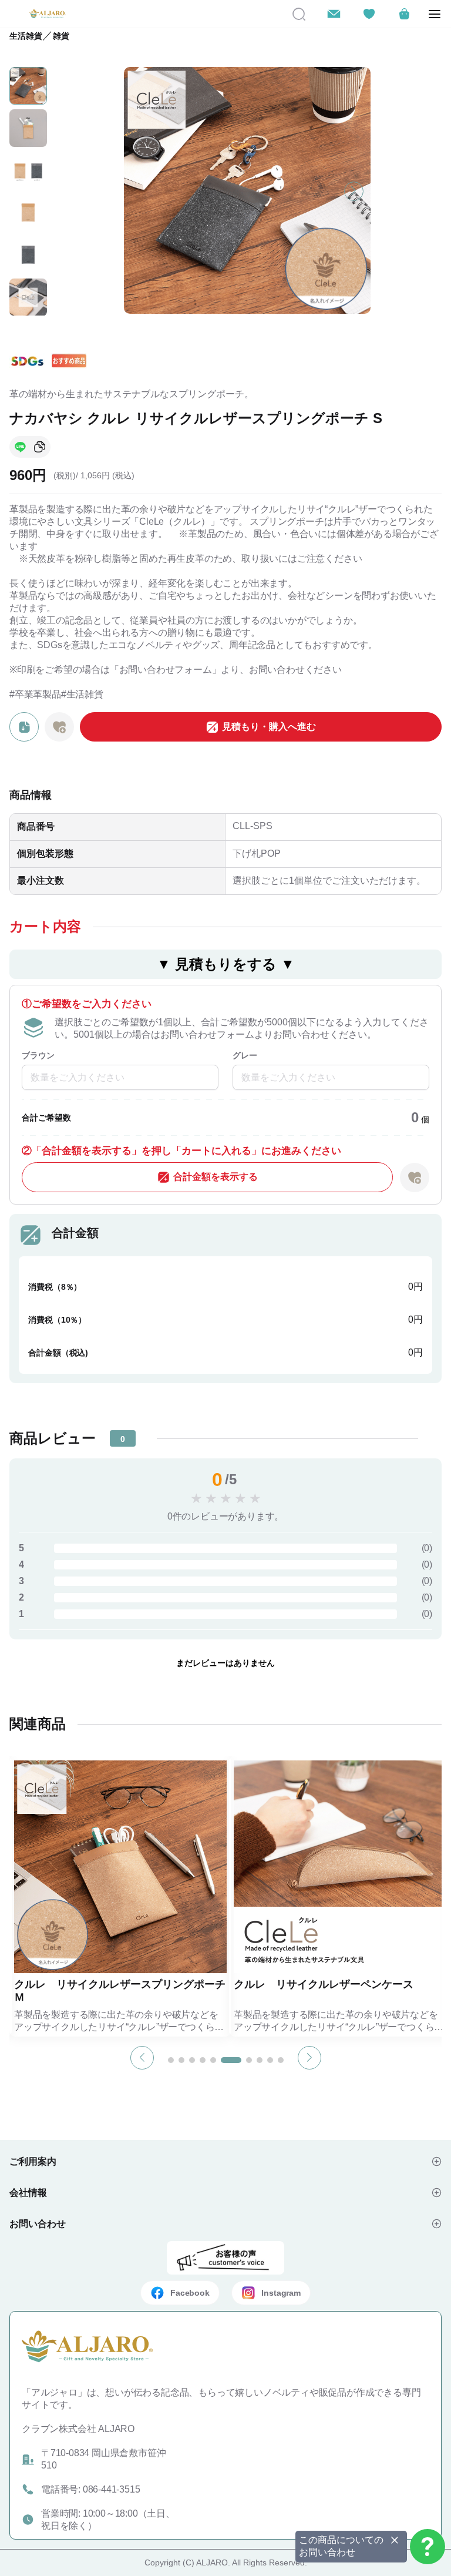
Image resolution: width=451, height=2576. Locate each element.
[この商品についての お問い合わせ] (428, 2547)
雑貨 (61, 36)
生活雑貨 (26, 36)
